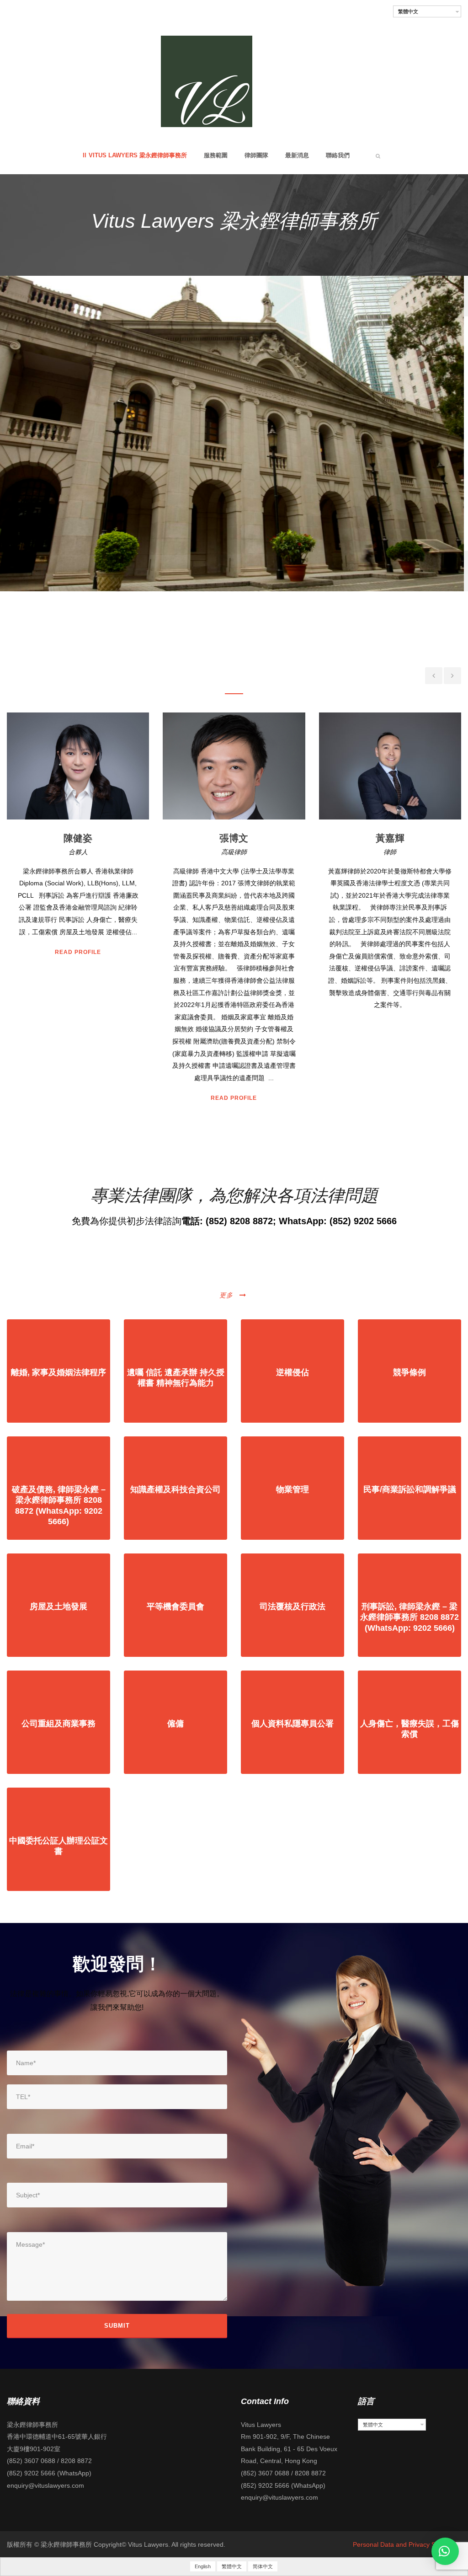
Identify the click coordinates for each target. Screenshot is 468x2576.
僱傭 (175, 1724)
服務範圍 (216, 155)
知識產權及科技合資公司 (175, 1489)
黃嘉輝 (234, 838)
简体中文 (263, 2566)
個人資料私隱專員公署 (292, 1724)
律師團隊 (256, 155)
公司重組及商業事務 (58, 1724)
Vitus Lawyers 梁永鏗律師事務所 (138, 155)
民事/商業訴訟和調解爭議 (410, 1489)
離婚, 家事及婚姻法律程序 (58, 1372)
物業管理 (292, 1489)
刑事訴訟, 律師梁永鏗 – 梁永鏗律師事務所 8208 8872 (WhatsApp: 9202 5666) (409, 1617)
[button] (445, 2551)
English (203, 2566)
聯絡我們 (338, 155)
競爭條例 (409, 1372)
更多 (226, 1295)
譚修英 (390, 838)
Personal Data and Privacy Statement (407, 2544)
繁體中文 (408, 11)
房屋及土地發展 (58, 1607)
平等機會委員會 (175, 1607)
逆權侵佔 (292, 1372)
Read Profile (78, 1098)
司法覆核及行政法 (292, 1607)
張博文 (78, 838)
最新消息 (297, 155)
